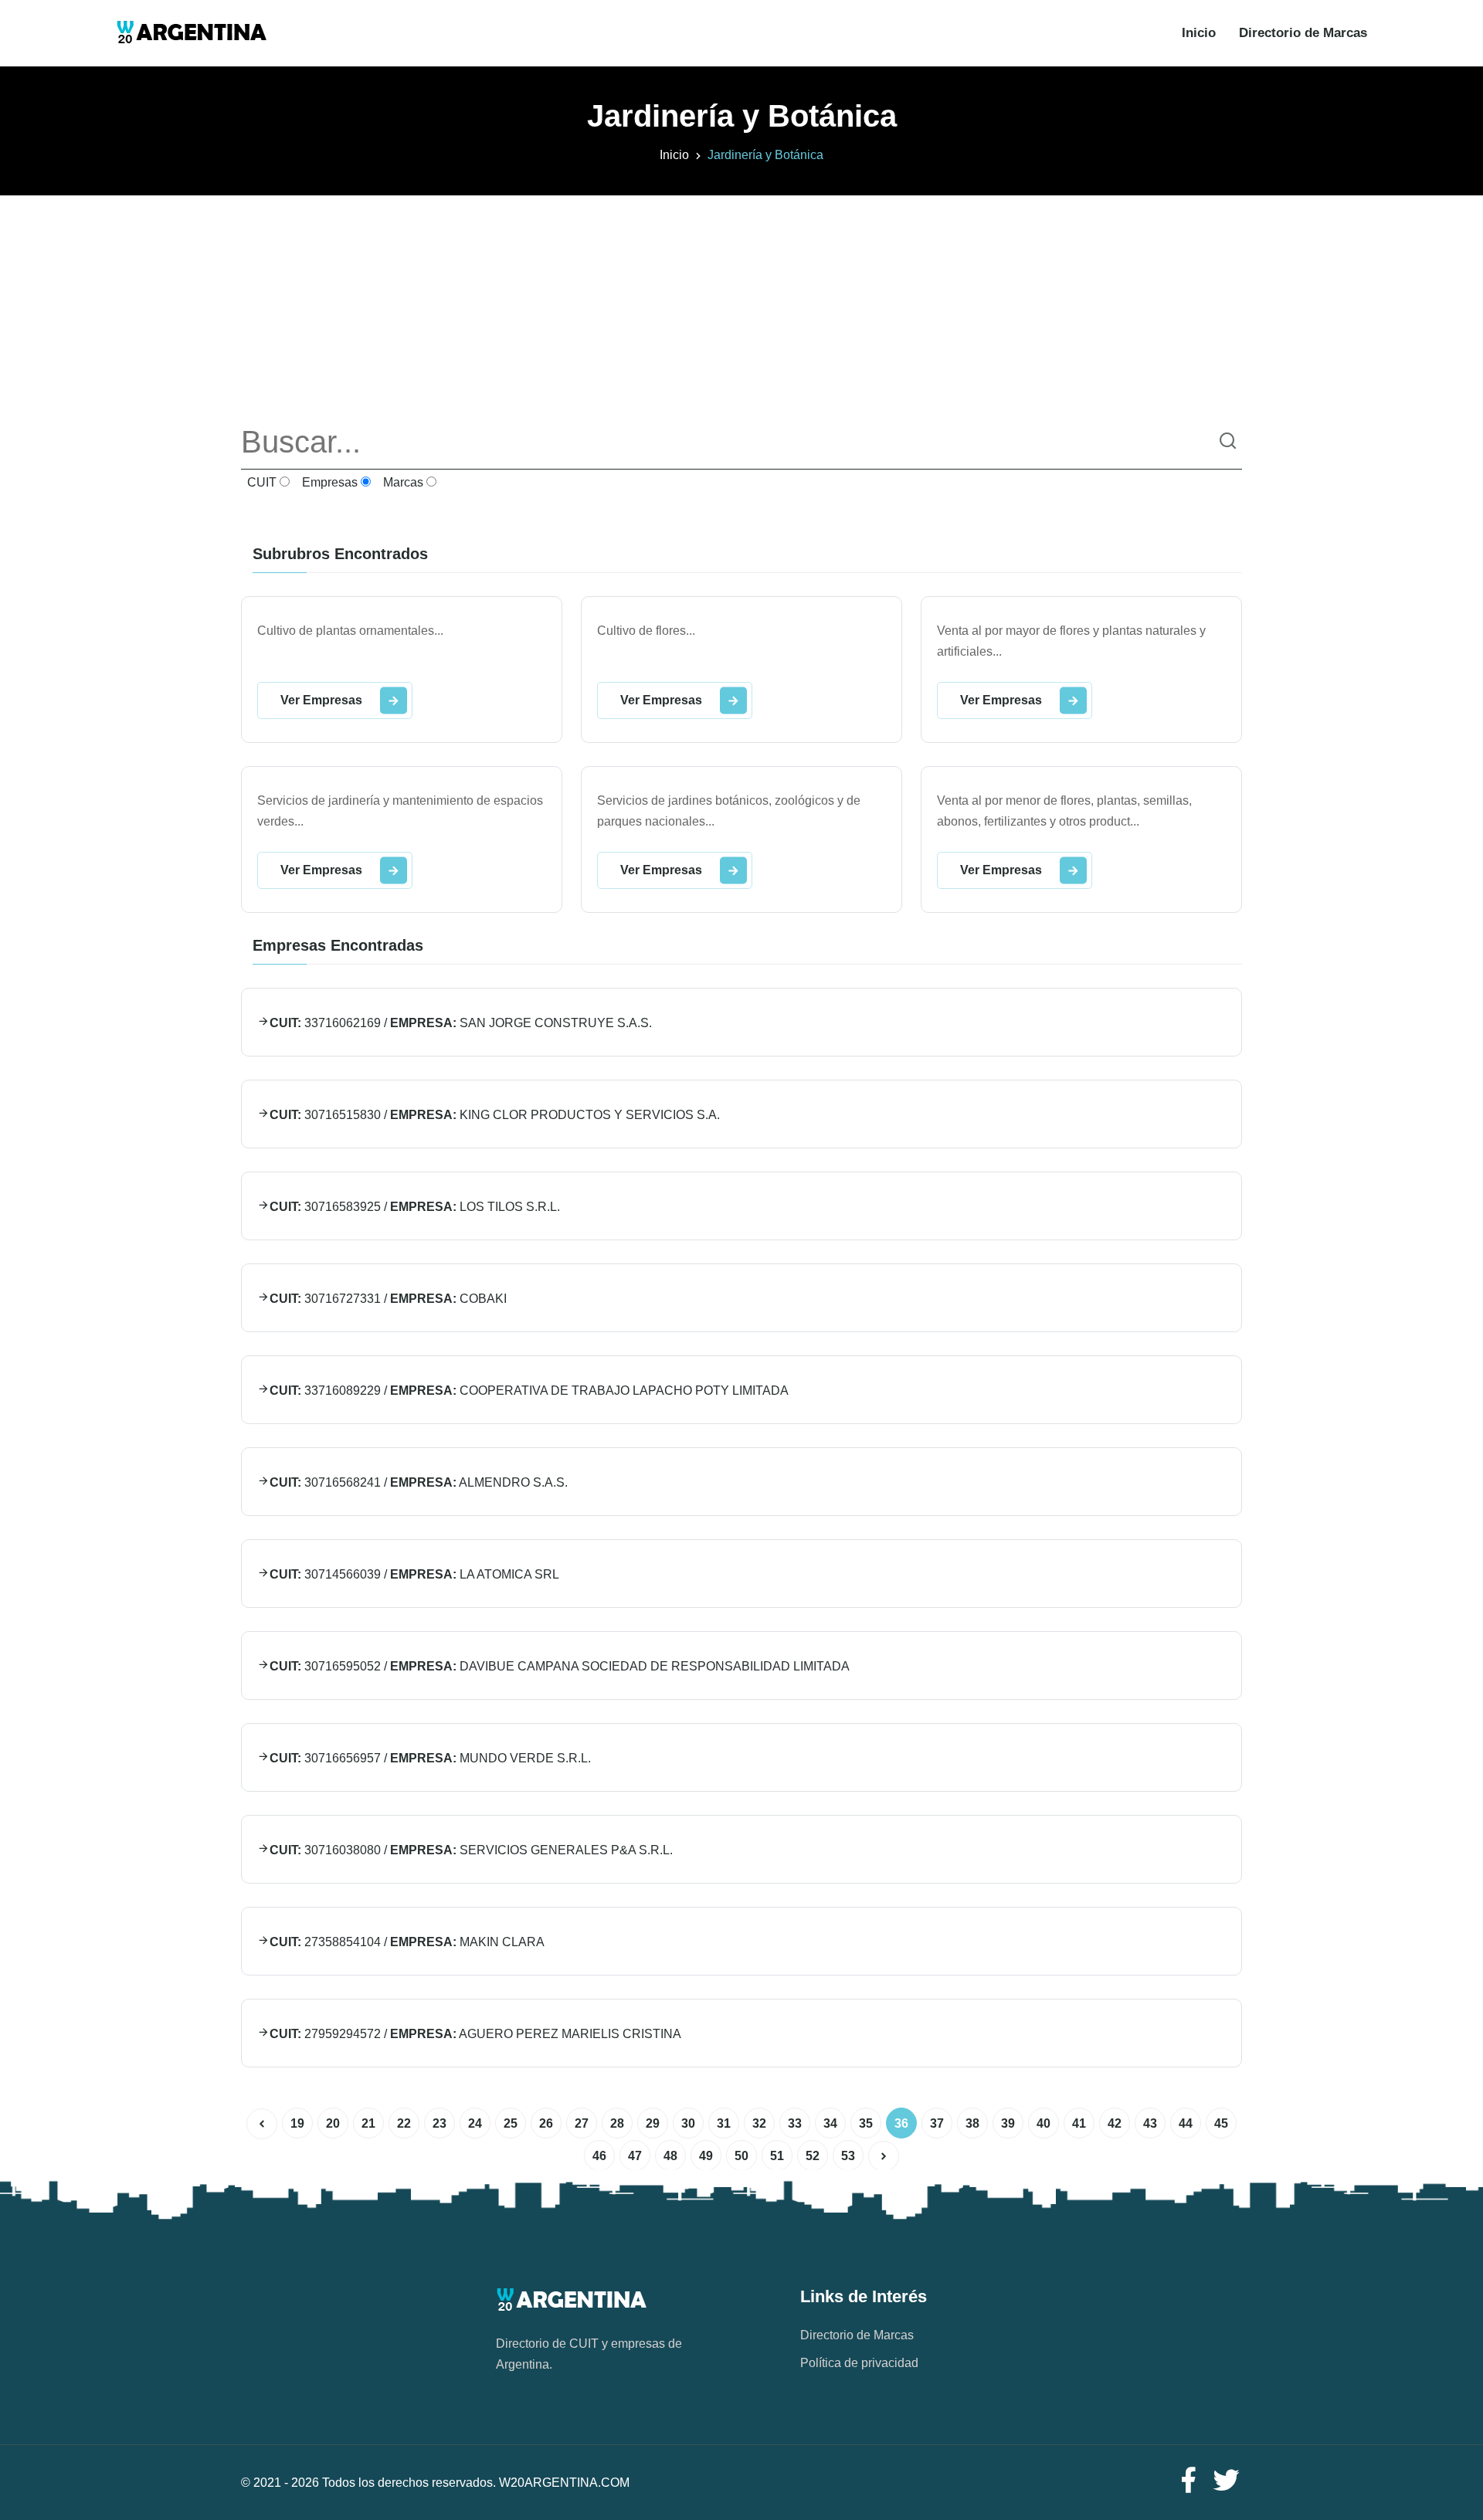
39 (1008, 2123)
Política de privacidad (859, 2363)
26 (546, 2123)
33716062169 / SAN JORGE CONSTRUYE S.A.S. (461, 1023)
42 (1115, 2123)
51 (777, 2156)
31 (724, 2123)
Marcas (402, 482)
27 (582, 2123)
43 (1150, 2123)
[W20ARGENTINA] (191, 33)
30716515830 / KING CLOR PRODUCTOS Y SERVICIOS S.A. (495, 1115)
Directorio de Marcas (1303, 33)
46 (599, 2156)
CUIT (260, 482)
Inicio (1199, 33)
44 (1186, 2123)
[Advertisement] (741, 304)
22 (404, 2123)
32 (759, 2123)
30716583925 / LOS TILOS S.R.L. (415, 1207)
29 (653, 2123)
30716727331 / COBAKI (388, 1299)
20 (333, 2123)
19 (297, 2123)
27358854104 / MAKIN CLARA (407, 1942)
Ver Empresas (321, 700)
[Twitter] (1227, 2481)
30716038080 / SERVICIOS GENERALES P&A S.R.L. (471, 1850)
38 (972, 2123)
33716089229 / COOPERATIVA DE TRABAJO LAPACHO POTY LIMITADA (529, 1391)
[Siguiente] (884, 2156)
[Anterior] (262, 2124)
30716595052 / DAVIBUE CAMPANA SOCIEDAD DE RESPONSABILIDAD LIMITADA (560, 1666)
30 (688, 2123)
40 (1044, 2123)
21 (368, 2123)
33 (795, 2123)
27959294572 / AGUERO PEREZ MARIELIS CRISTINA (475, 2034)
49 (706, 2156)
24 (475, 2123)
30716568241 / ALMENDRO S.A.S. (419, 1482)
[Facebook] (1188, 2481)
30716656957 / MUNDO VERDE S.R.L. (430, 1758)
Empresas (328, 482)
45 (1221, 2123)
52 (813, 2156)
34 (830, 2123)
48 (670, 2156)
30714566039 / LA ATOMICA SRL (414, 1574)
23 (439, 2123)
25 (511, 2123)
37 (937, 2123)
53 (848, 2156)
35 (866, 2123)
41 (1079, 2123)
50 (741, 2156)
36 (901, 2123)
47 (635, 2156)
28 (617, 2123)
